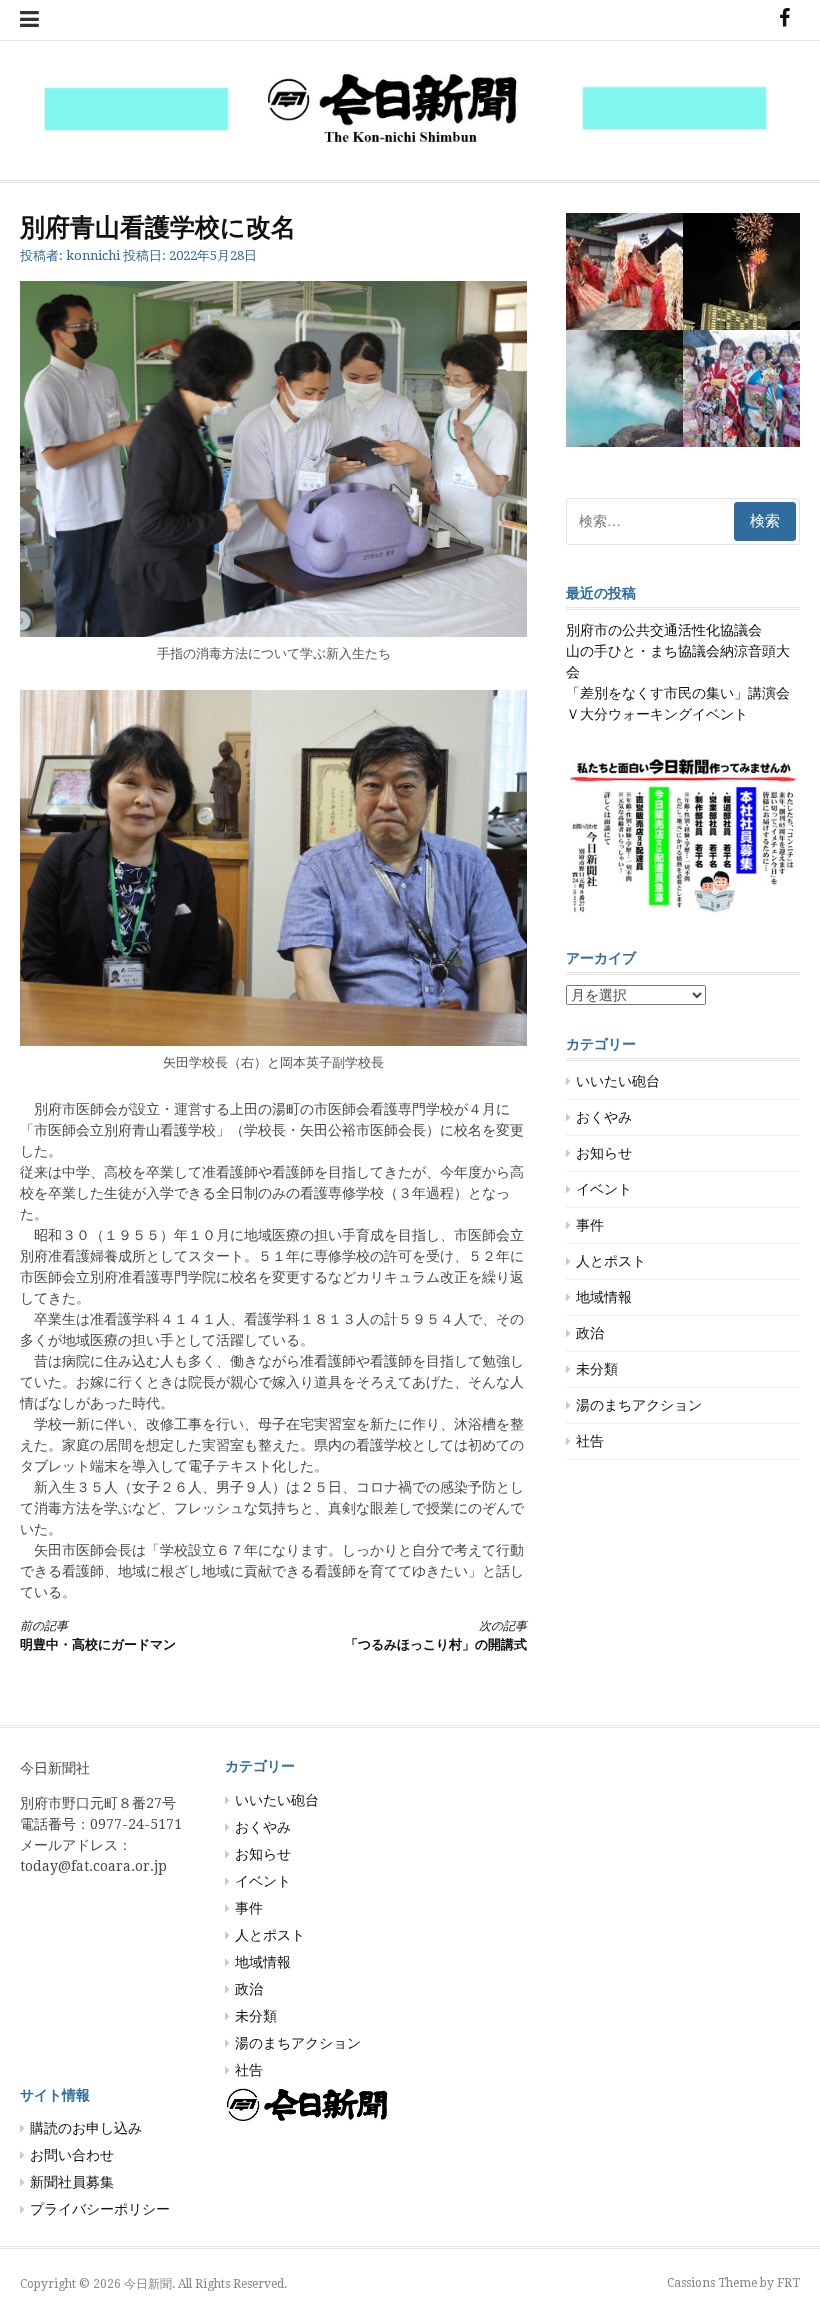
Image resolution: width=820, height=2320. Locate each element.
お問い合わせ (72, 2155)
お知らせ (604, 1153)
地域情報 (604, 1297)
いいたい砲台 (618, 1081)
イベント (604, 1189)
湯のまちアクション (639, 1405)
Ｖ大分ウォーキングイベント (657, 714)
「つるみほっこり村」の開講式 (436, 1635)
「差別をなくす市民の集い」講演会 (678, 693)
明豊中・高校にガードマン (98, 1635)
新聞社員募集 (72, 2182)
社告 (590, 1441)
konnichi (93, 255)
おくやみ (604, 1117)
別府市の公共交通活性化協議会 (664, 630)
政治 (590, 1333)
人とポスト (611, 1261)
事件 (590, 1225)
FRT (788, 2283)
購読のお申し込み (86, 2128)
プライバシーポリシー (100, 2209)
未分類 (597, 1369)
